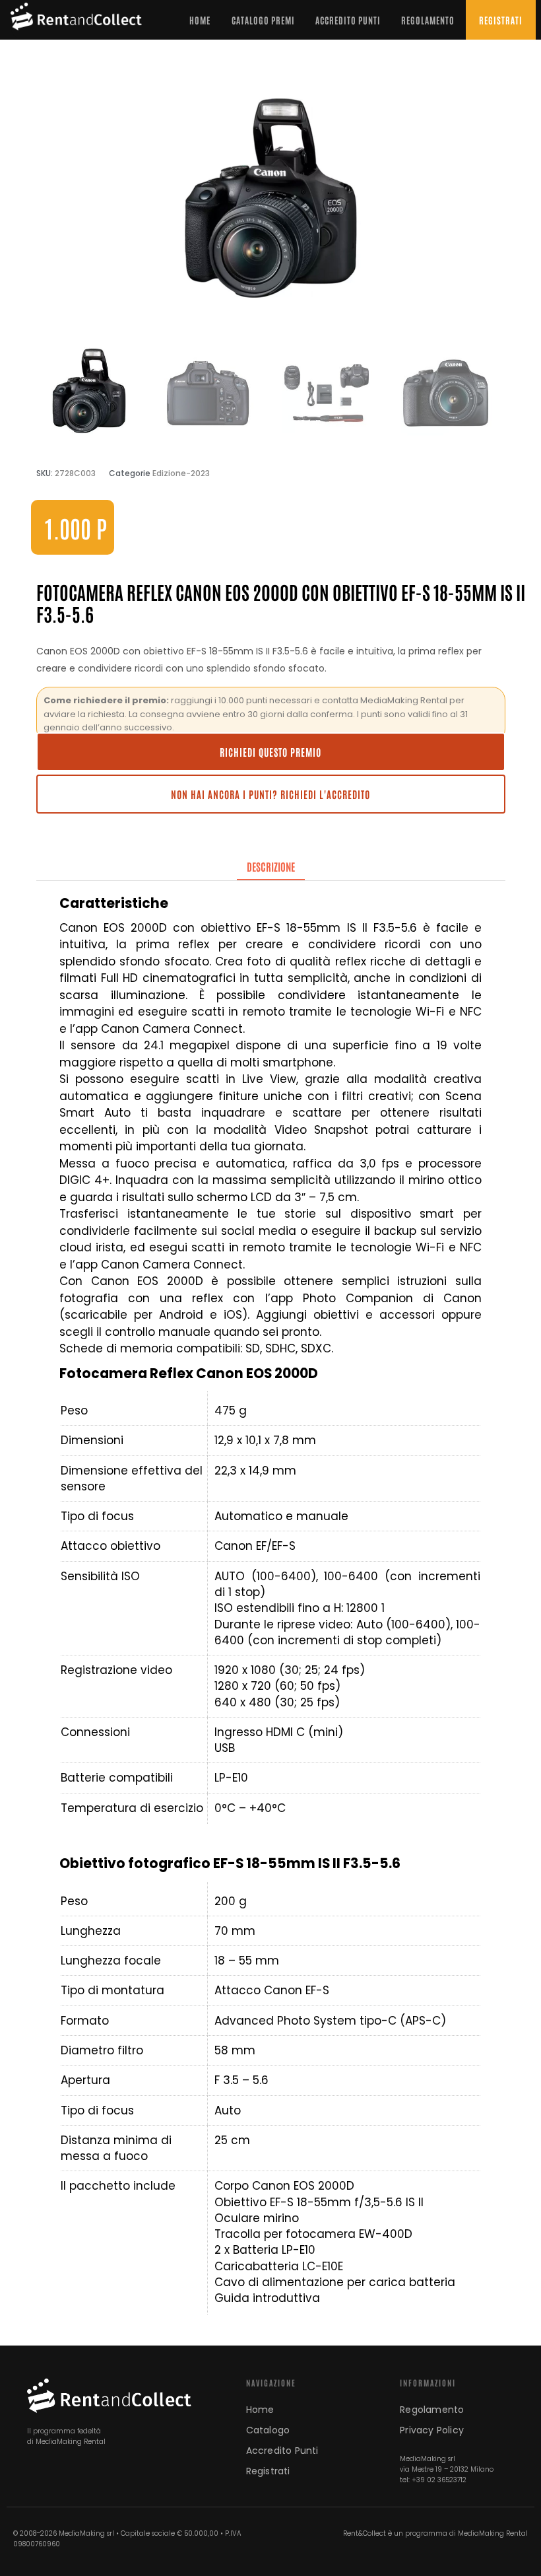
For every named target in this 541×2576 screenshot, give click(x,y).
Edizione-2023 (181, 473)
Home (200, 20)
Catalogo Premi (263, 20)
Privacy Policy (432, 2430)
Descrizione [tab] (271, 866)
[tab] (271, 867)
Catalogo (268, 2430)
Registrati (501, 20)
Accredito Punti (348, 20)
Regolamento (428, 20)
